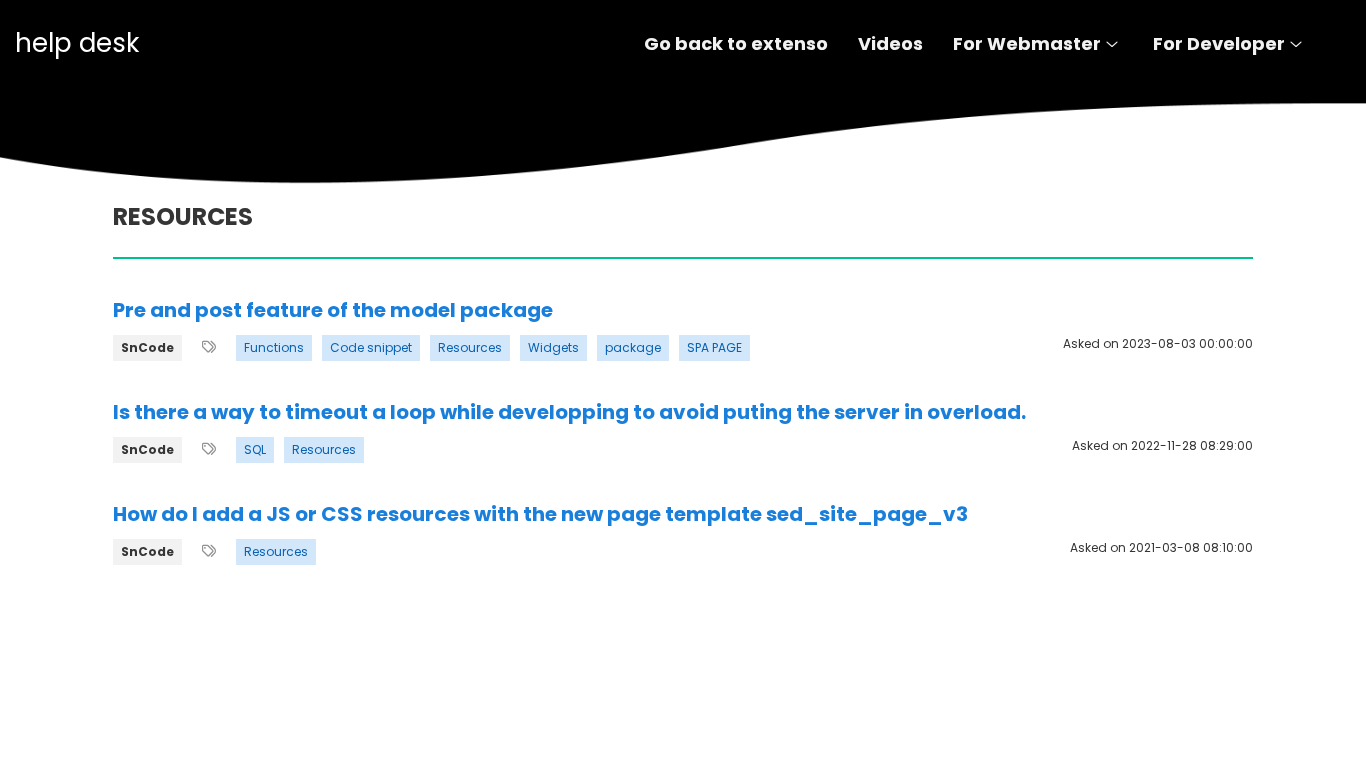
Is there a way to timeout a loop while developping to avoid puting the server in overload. (569, 412)
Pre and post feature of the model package (333, 310)
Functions (274, 347)
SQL (255, 449)
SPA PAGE (714, 347)
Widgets (553, 347)
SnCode (147, 347)
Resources (470, 347)
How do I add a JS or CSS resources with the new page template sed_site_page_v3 (540, 514)
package (633, 347)
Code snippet (371, 347)
